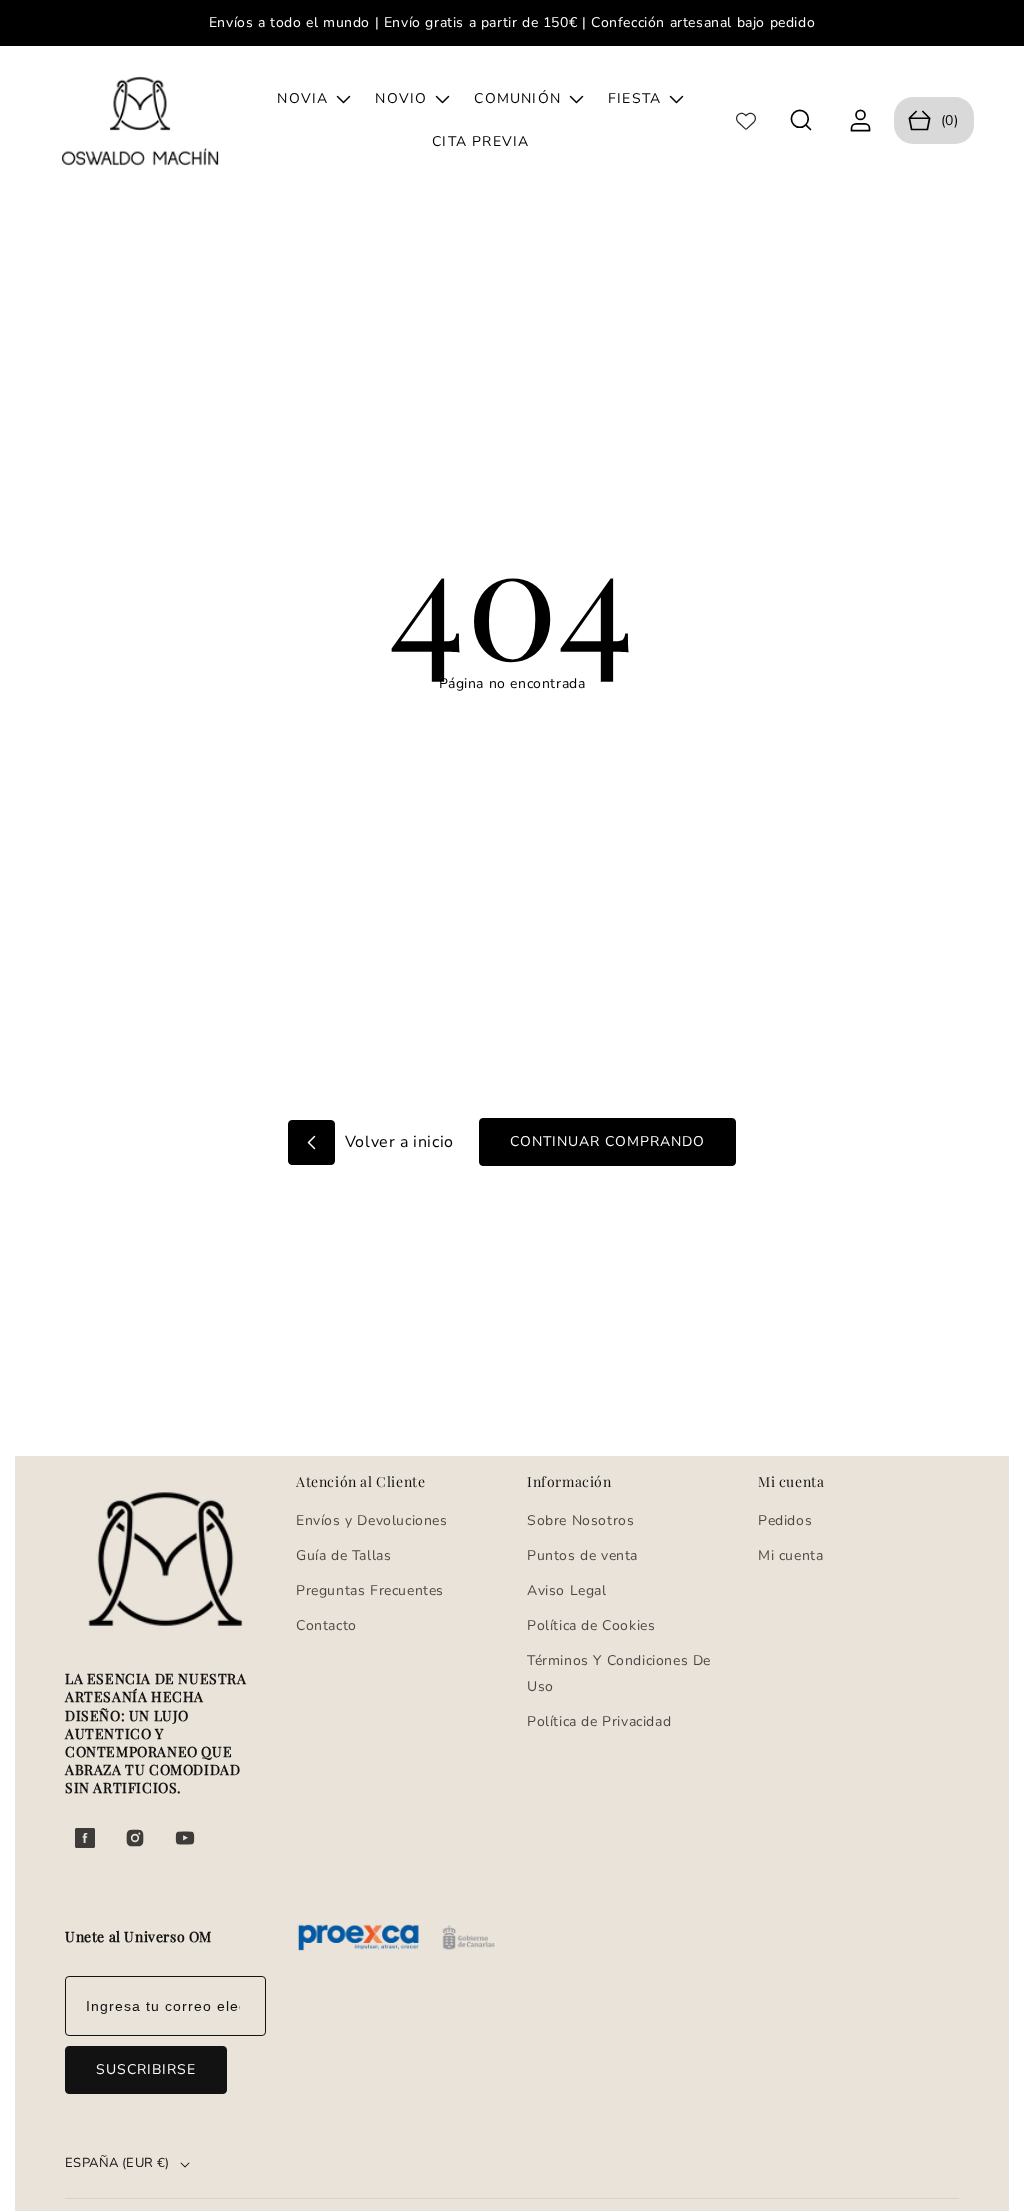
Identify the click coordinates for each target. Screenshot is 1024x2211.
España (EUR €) (117, 2163)
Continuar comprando (607, 1141)
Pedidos (785, 1520)
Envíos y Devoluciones (372, 1520)
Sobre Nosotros (580, 1520)
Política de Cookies (591, 1625)
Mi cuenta (790, 1555)
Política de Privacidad (599, 1721)
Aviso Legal (567, 1590)
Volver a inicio (397, 1142)
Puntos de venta (582, 1555)
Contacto (326, 1625)
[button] (801, 120)
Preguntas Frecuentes (370, 1590)
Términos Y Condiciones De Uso (619, 1673)
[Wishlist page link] (746, 121)
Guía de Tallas (343, 1555)
